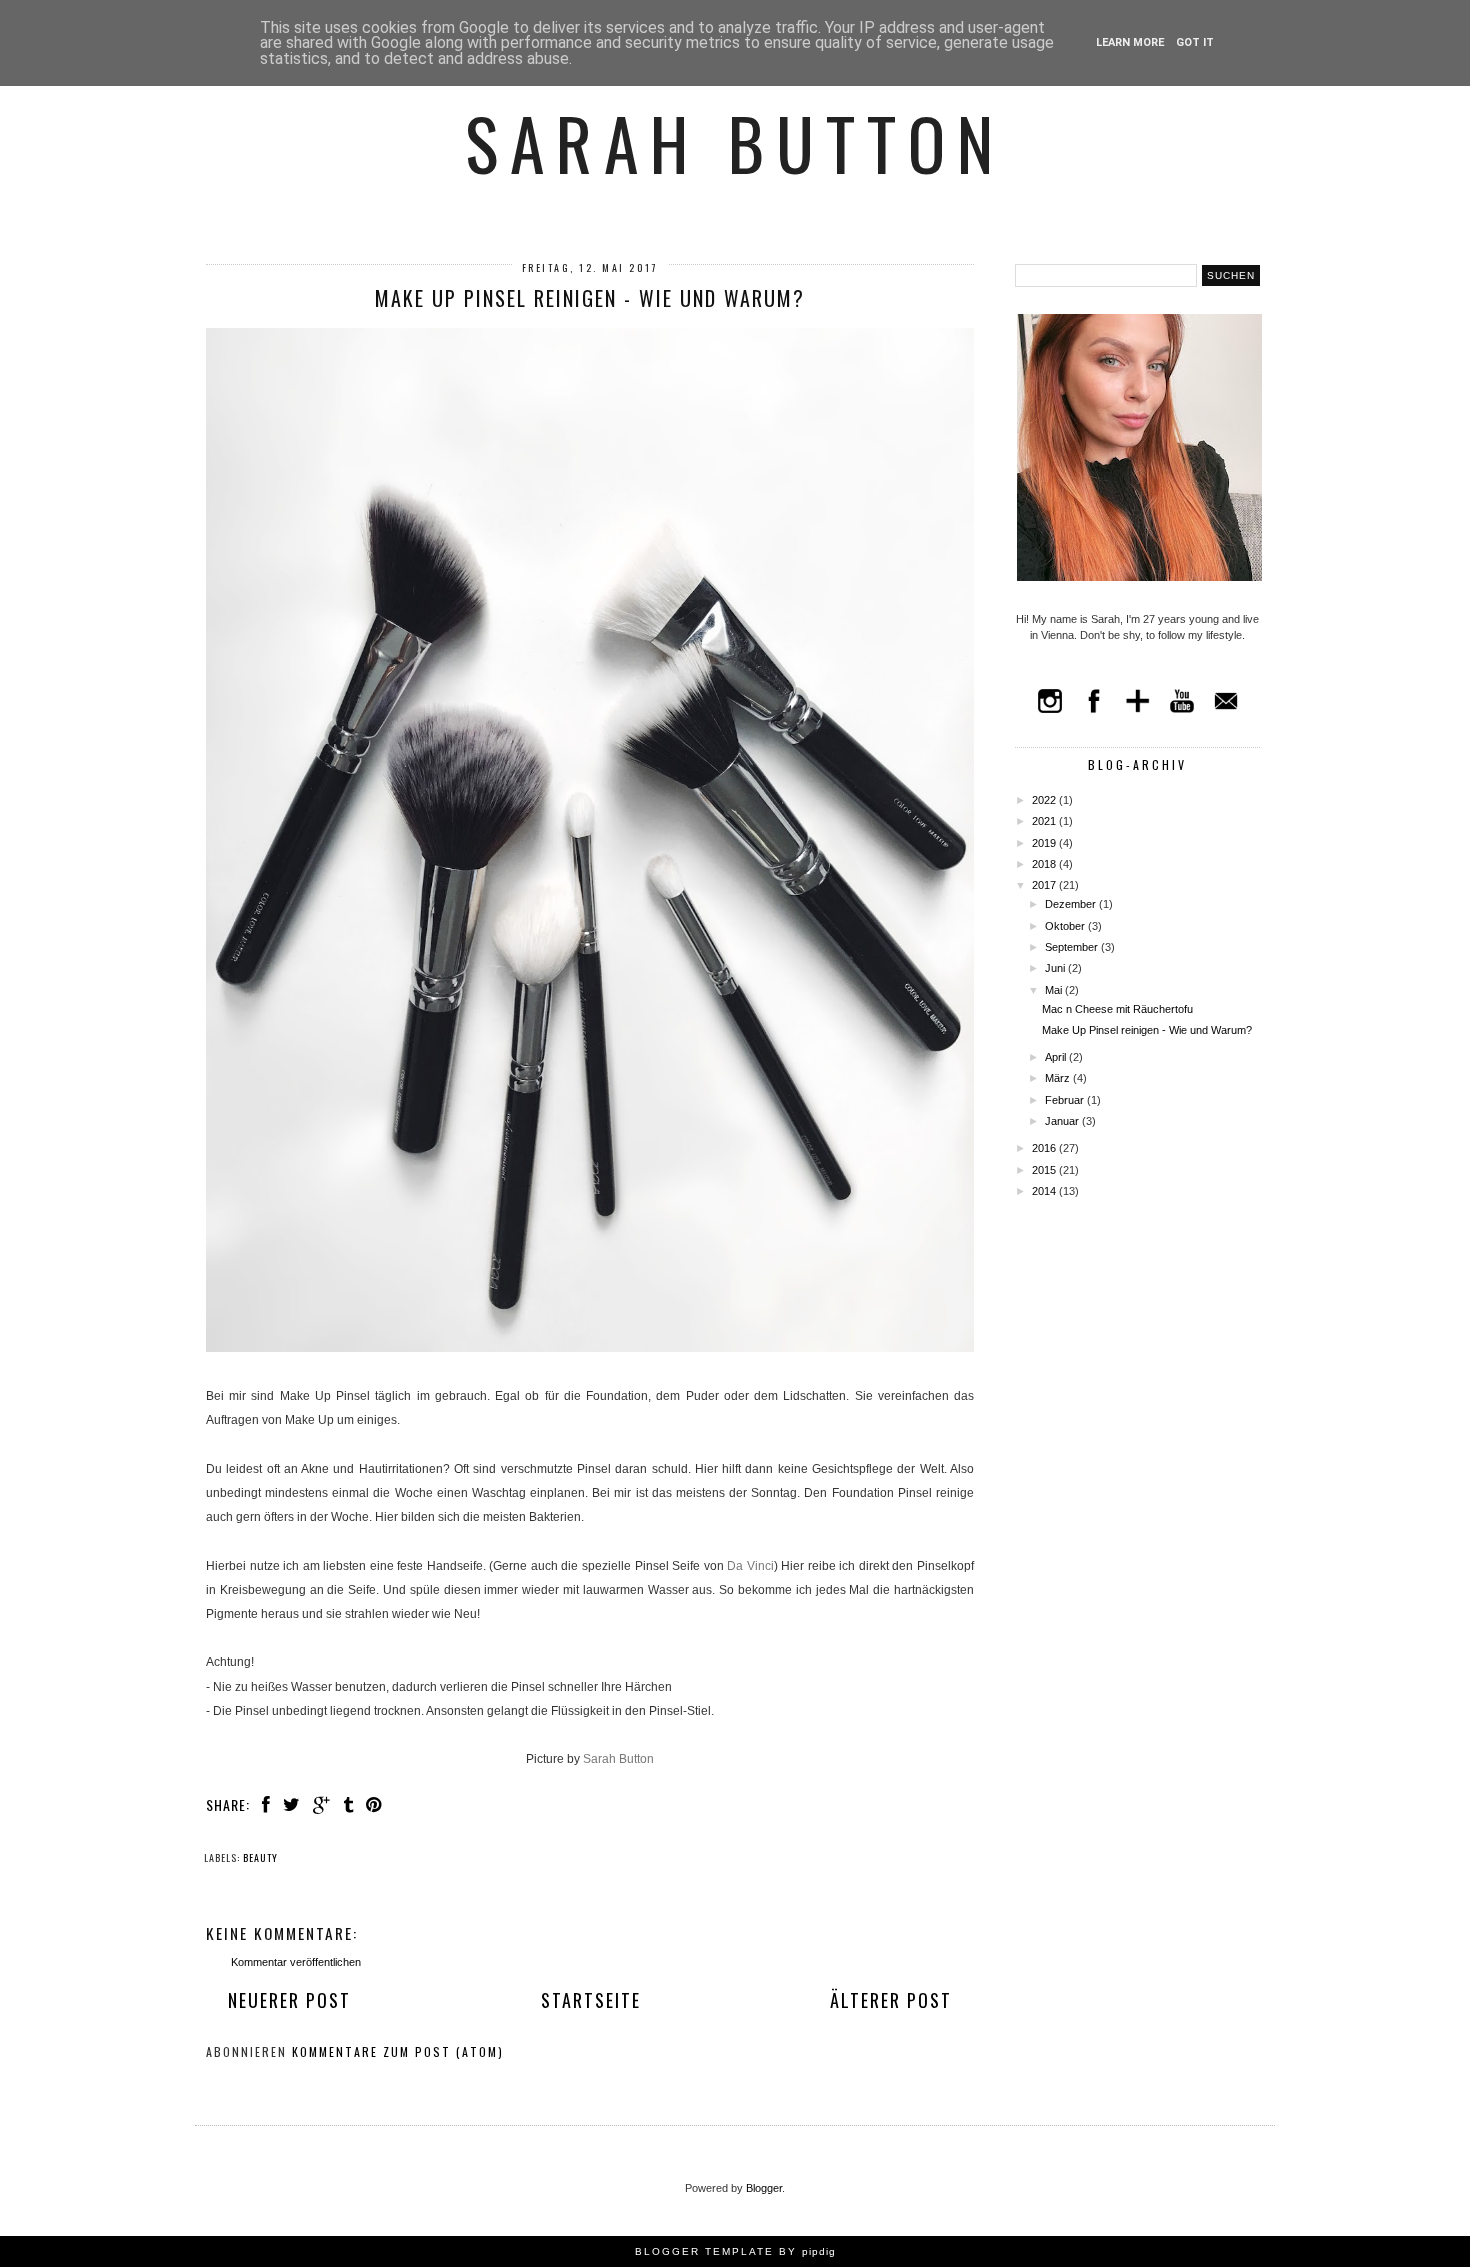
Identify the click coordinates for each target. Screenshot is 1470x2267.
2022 (1045, 800)
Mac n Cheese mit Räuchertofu (1117, 1009)
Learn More (1130, 42)
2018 (1045, 864)
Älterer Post (891, 2000)
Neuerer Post (289, 2000)
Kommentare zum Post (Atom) (398, 2051)
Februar (1066, 1100)
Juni (1056, 968)
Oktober (1066, 926)
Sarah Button (735, 142)
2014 (1045, 1191)
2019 (1045, 843)
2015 (1045, 1170)
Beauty (260, 1857)
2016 (1045, 1148)
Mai (1055, 990)
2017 (1045, 885)
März (1059, 1078)
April (1057, 1057)
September (1073, 947)
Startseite (591, 2000)
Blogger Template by (735, 2251)
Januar (1063, 1121)
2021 (1045, 821)
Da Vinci (750, 1566)
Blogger (764, 2188)
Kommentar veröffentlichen (296, 1962)
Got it (1195, 42)
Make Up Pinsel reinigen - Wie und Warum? (1147, 1030)
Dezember (1072, 904)
